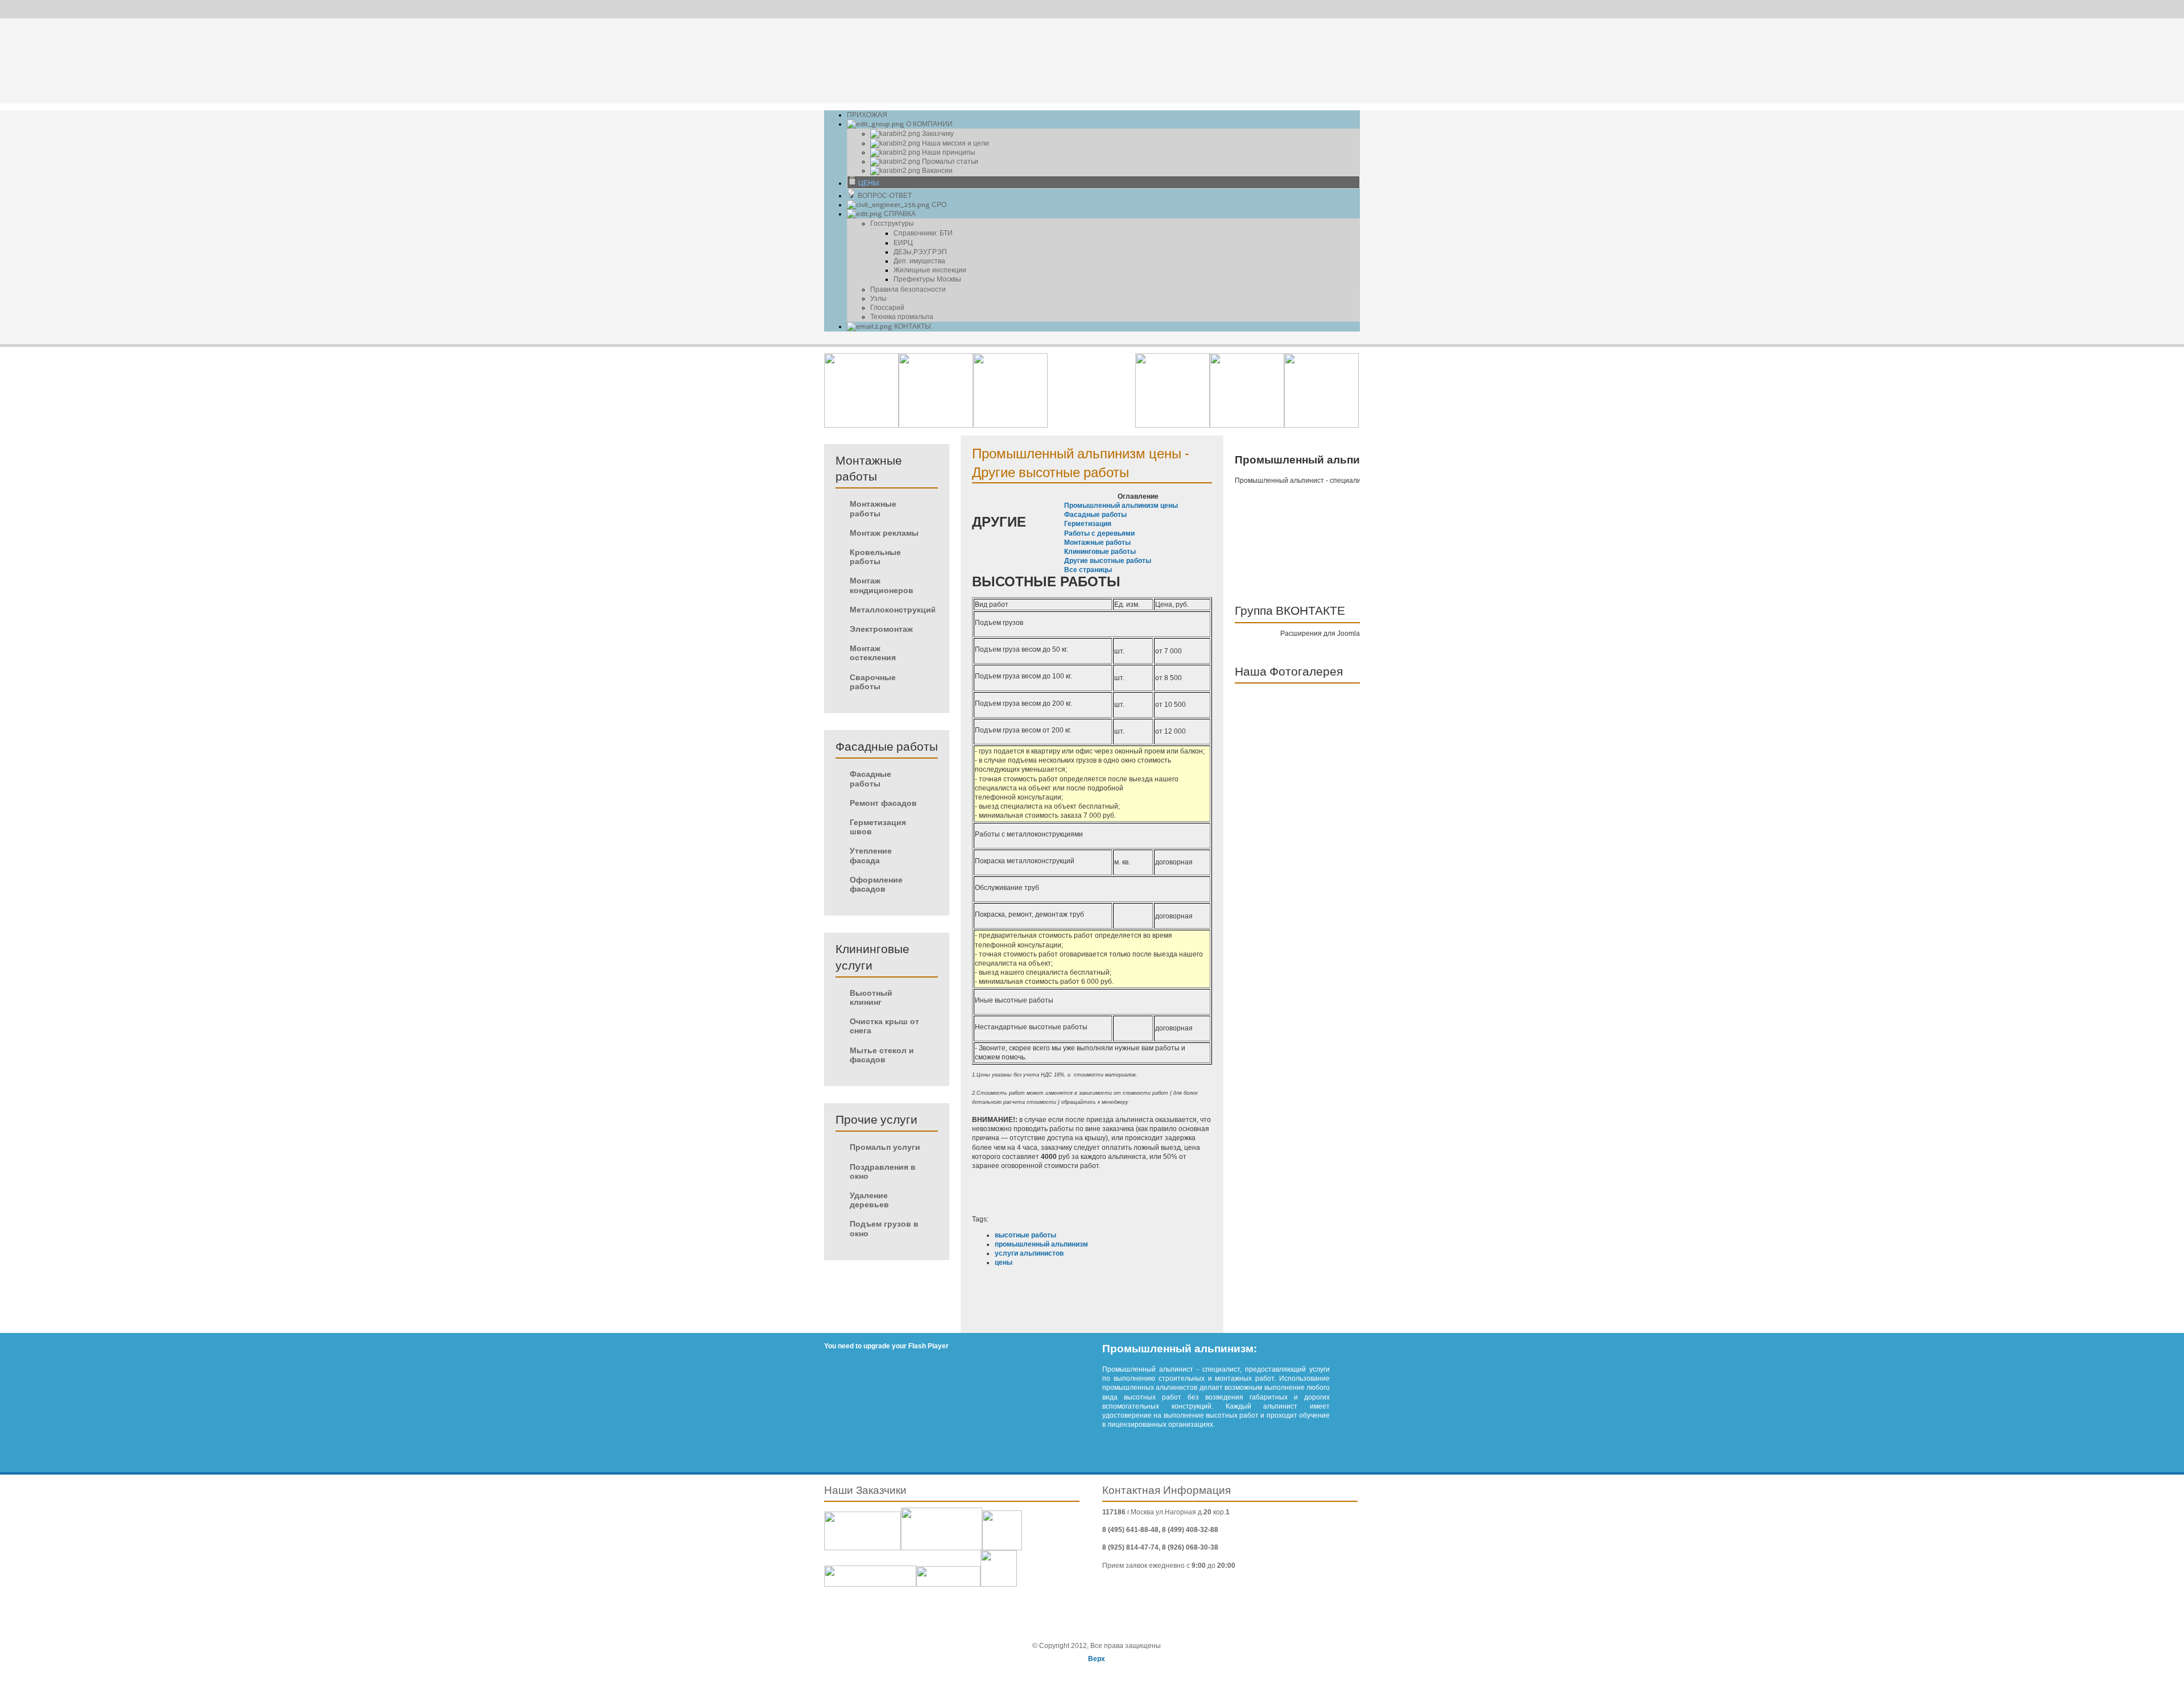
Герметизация (1088, 524)
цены (1004, 1262)
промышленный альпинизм (1041, 1244)
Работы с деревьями (1099, 533)
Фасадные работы (1095, 515)
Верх (1097, 1659)
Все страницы (1088, 570)
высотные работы (1025, 1235)
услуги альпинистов (1029, 1253)
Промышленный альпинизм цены (1121, 506)
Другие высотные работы (1108, 561)
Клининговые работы (1100, 552)
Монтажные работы (1097, 543)
